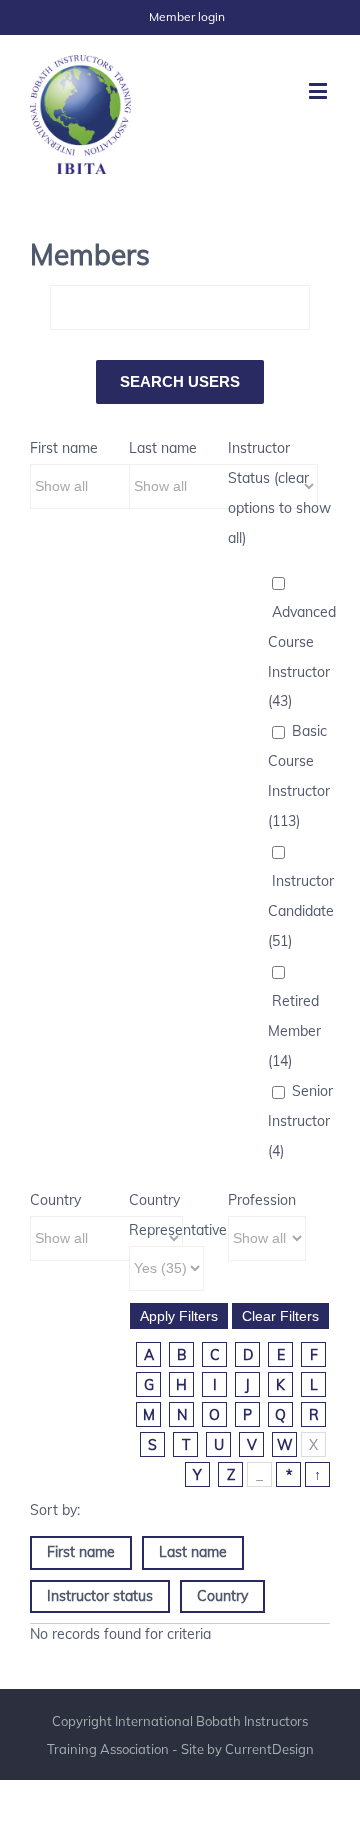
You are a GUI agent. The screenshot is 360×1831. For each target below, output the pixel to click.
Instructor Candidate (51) (301, 911)
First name (64, 448)
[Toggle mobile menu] (319, 90)
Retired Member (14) (294, 1031)
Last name (163, 448)
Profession (262, 1200)
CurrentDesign (269, 1749)
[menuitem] (187, 17)
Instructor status (100, 1596)
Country (55, 1200)
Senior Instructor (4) (300, 1121)
